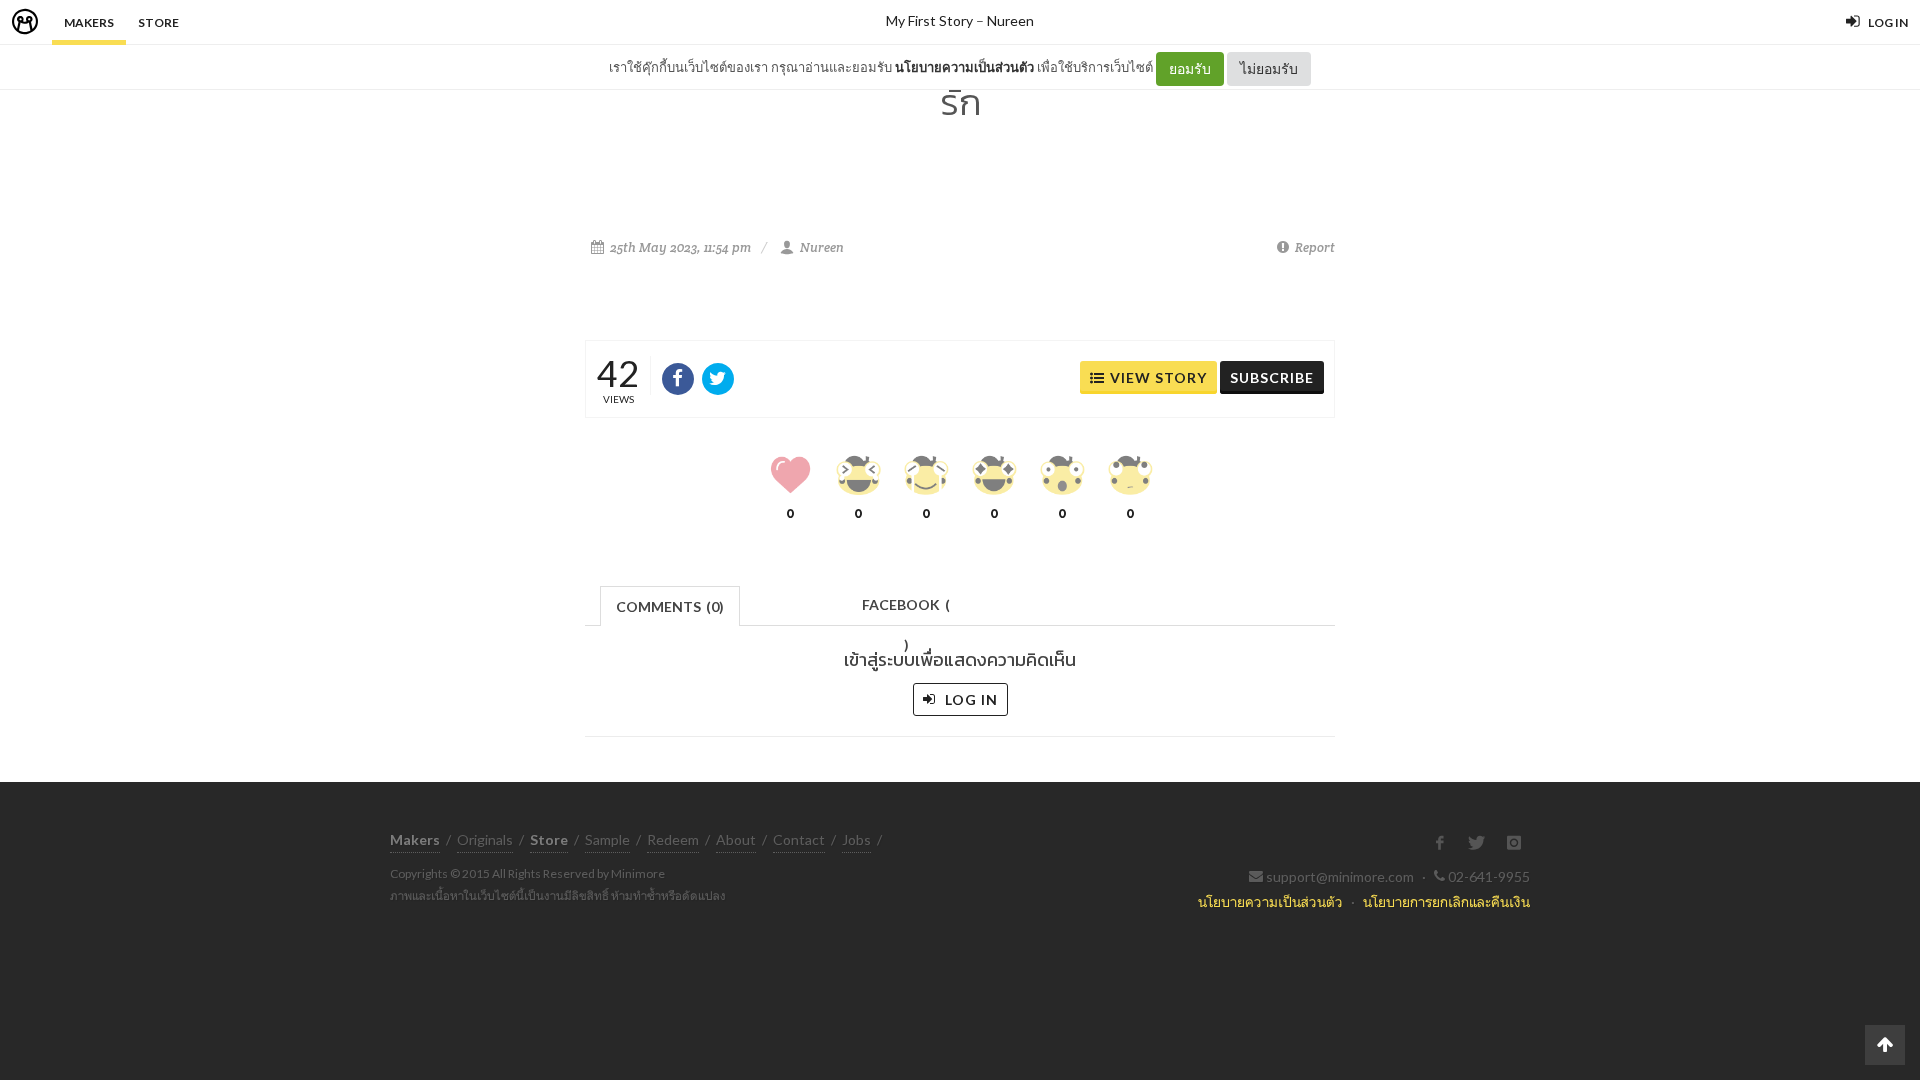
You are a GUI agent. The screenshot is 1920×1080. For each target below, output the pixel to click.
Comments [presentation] (670, 606)
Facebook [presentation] (906, 610)
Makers (89, 22)
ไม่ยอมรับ (1269, 68)
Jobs (856, 839)
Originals (485, 839)
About (736, 839)
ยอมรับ (1190, 68)
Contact (799, 839)
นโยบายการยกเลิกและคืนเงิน (1446, 901)
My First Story (929, 20)
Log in (969, 699)
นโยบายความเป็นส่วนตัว (964, 67)
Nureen (1010, 20)
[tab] (670, 604)
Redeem (673, 839)
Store (158, 22)
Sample (607, 839)
